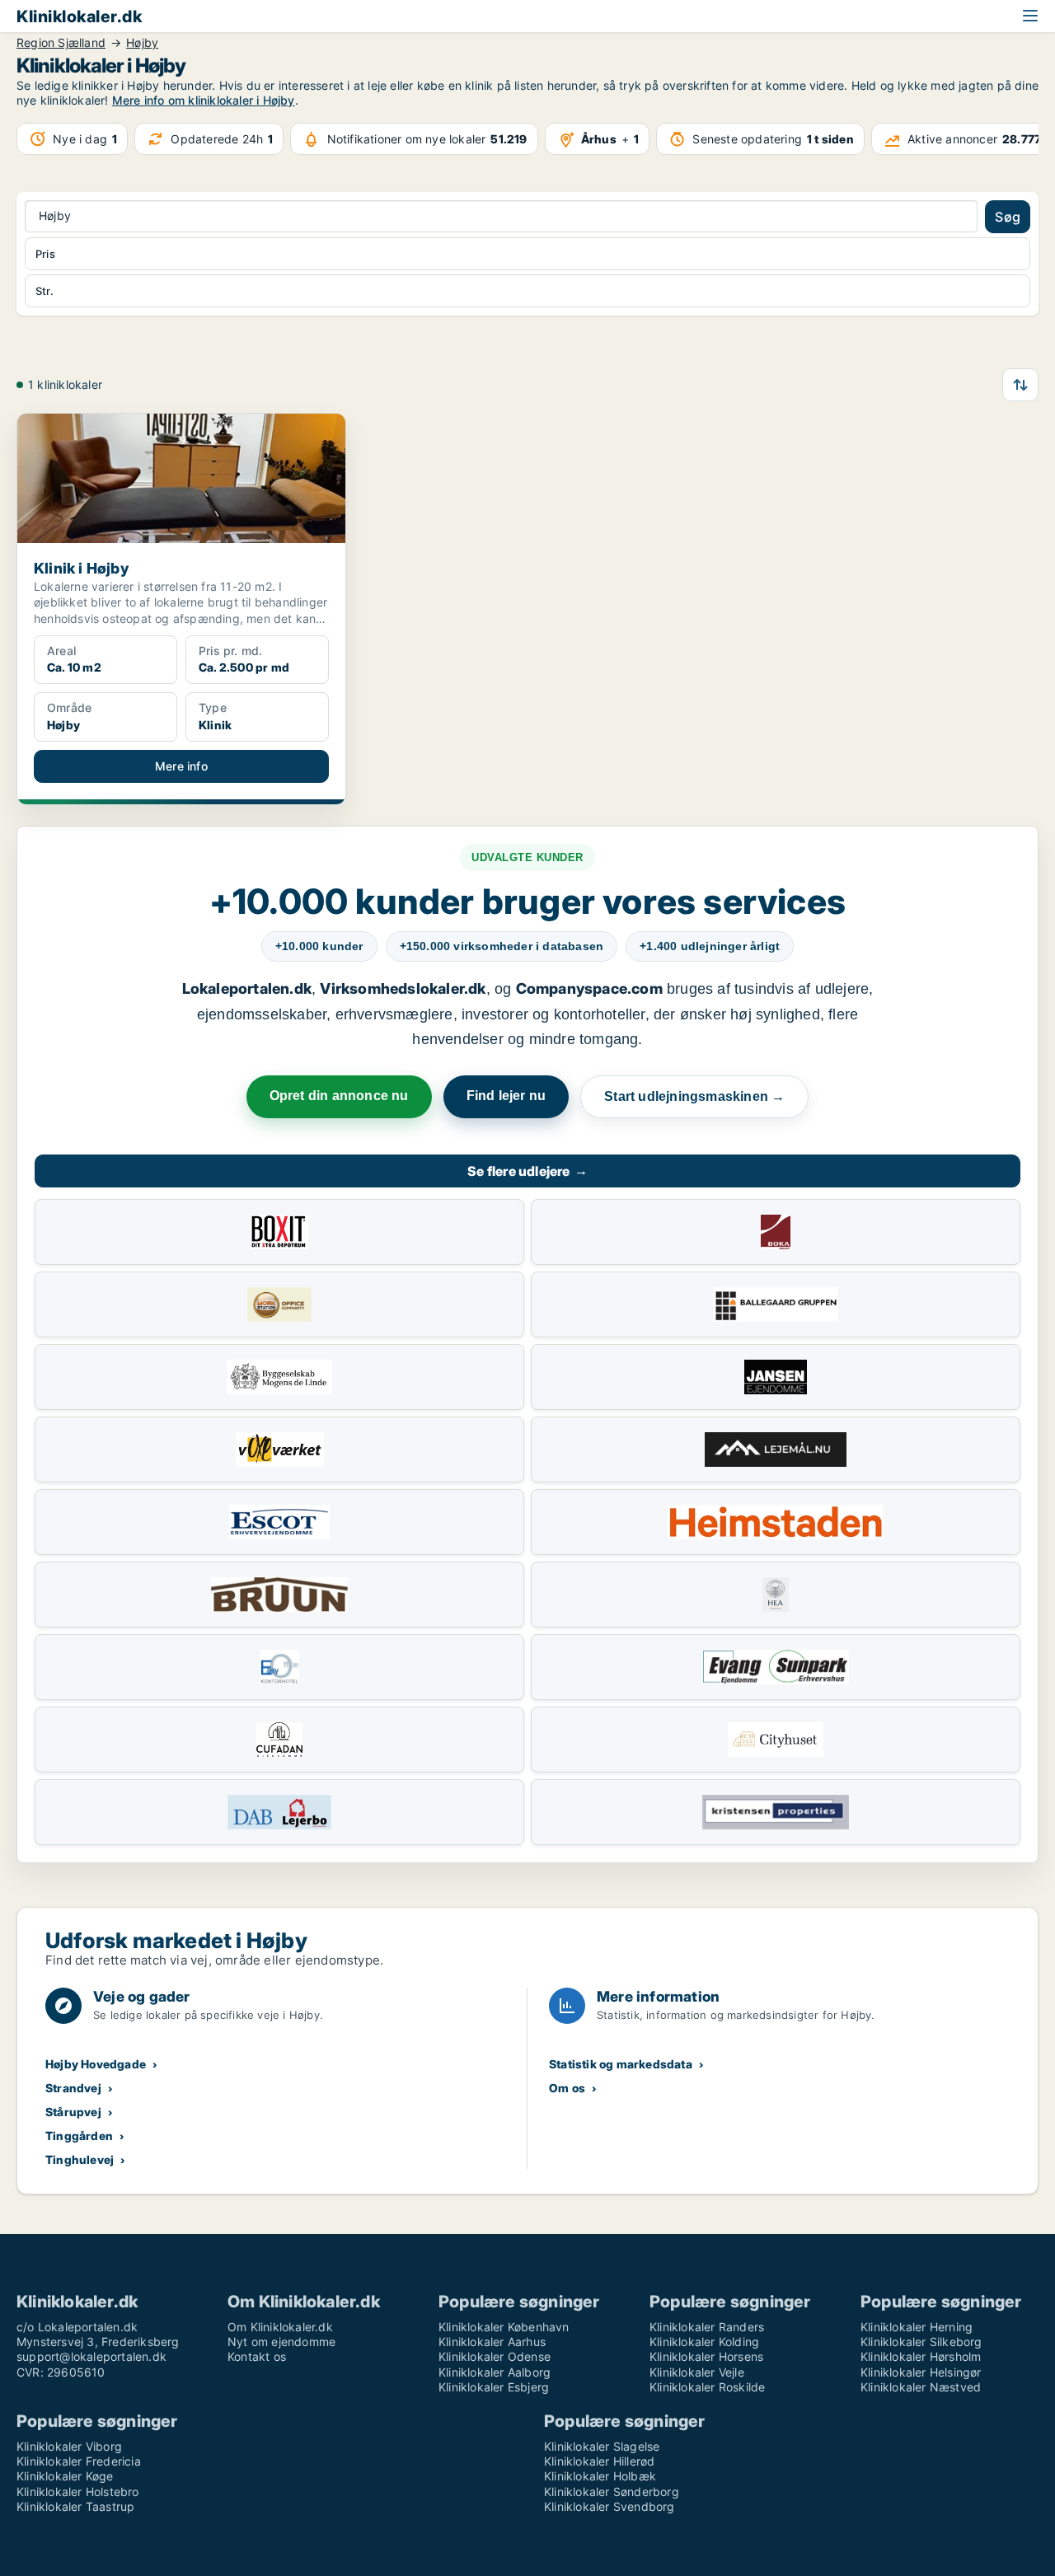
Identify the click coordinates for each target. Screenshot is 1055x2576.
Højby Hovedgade (96, 2064)
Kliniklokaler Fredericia (79, 2461)
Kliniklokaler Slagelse (602, 2446)
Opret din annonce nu (339, 1096)
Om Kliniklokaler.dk (280, 2327)
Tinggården (79, 2136)
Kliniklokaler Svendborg (610, 2506)
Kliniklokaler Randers (707, 2327)
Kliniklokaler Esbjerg (494, 2387)
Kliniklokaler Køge (65, 2476)
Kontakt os (257, 2356)
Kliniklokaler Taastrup (75, 2506)
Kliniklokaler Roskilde (707, 2387)
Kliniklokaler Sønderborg (612, 2492)
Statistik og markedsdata (621, 2064)
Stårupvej (73, 2112)
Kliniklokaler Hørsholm (921, 2356)
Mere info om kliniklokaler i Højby (204, 100)
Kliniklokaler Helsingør (921, 2372)
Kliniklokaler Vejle (697, 2372)
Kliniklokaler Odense (495, 2356)
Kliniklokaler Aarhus (492, 2342)
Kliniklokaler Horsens (706, 2356)
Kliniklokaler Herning (917, 2327)
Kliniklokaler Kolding (704, 2342)
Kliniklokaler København (504, 2327)
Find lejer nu (506, 1096)
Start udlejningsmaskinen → (694, 1096)
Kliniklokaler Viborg (69, 2446)
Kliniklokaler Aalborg (495, 2372)
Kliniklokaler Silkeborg (921, 2342)
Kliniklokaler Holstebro (78, 2492)
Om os (567, 2088)
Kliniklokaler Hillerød (599, 2461)
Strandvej (73, 2088)
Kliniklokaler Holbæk (600, 2476)
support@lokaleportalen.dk (91, 2356)
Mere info (181, 766)
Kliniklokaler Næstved (921, 2387)
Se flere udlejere (527, 1171)
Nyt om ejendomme (281, 2342)
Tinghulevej (80, 2159)
